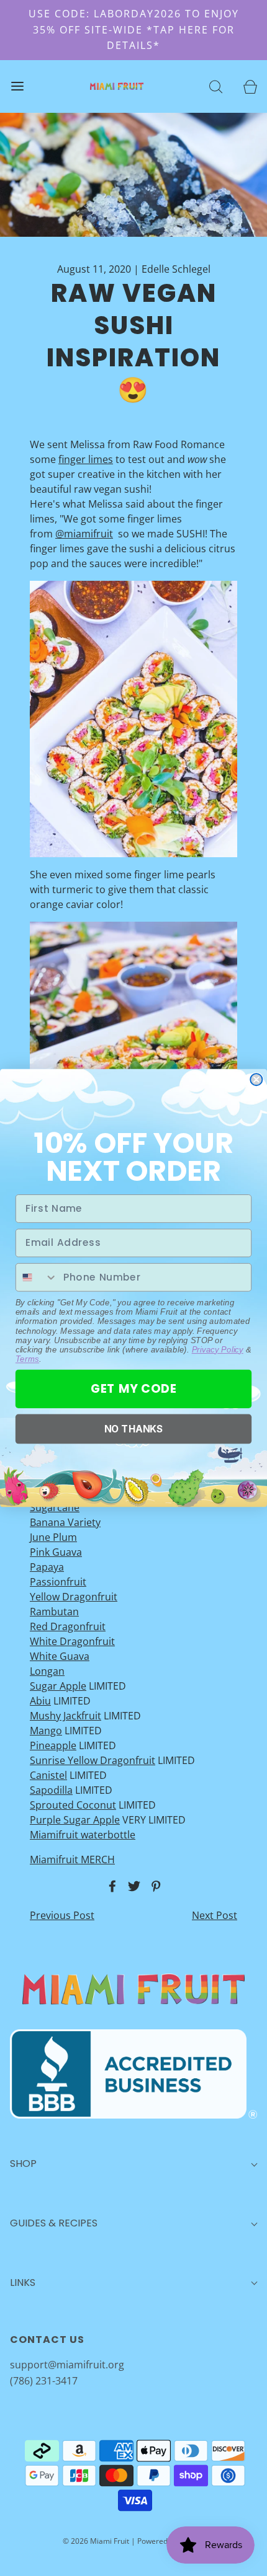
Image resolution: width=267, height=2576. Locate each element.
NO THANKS (134, 1428)
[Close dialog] (256, 1079)
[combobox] (37, 1277)
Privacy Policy (218, 1349)
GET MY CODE (134, 1389)
